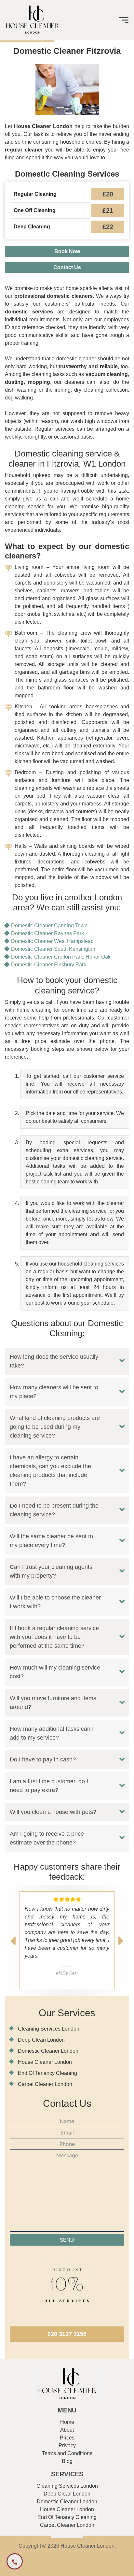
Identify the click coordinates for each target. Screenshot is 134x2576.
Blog (67, 2461)
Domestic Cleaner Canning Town (49, 926)
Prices (67, 2438)
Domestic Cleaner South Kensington (53, 949)
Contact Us (67, 267)
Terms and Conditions (67, 2453)
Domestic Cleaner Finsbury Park (49, 965)
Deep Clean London (41, 2040)
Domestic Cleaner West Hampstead (52, 941)
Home (67, 2422)
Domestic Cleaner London (48, 2051)
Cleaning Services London (49, 2029)
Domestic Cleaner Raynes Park (47, 933)
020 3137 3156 (67, 2334)
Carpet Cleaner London (45, 2084)
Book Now (67, 251)
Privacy (67, 2446)
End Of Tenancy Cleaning (47, 2073)
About (67, 2430)
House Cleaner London (45, 2062)
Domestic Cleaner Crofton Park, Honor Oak (61, 957)
